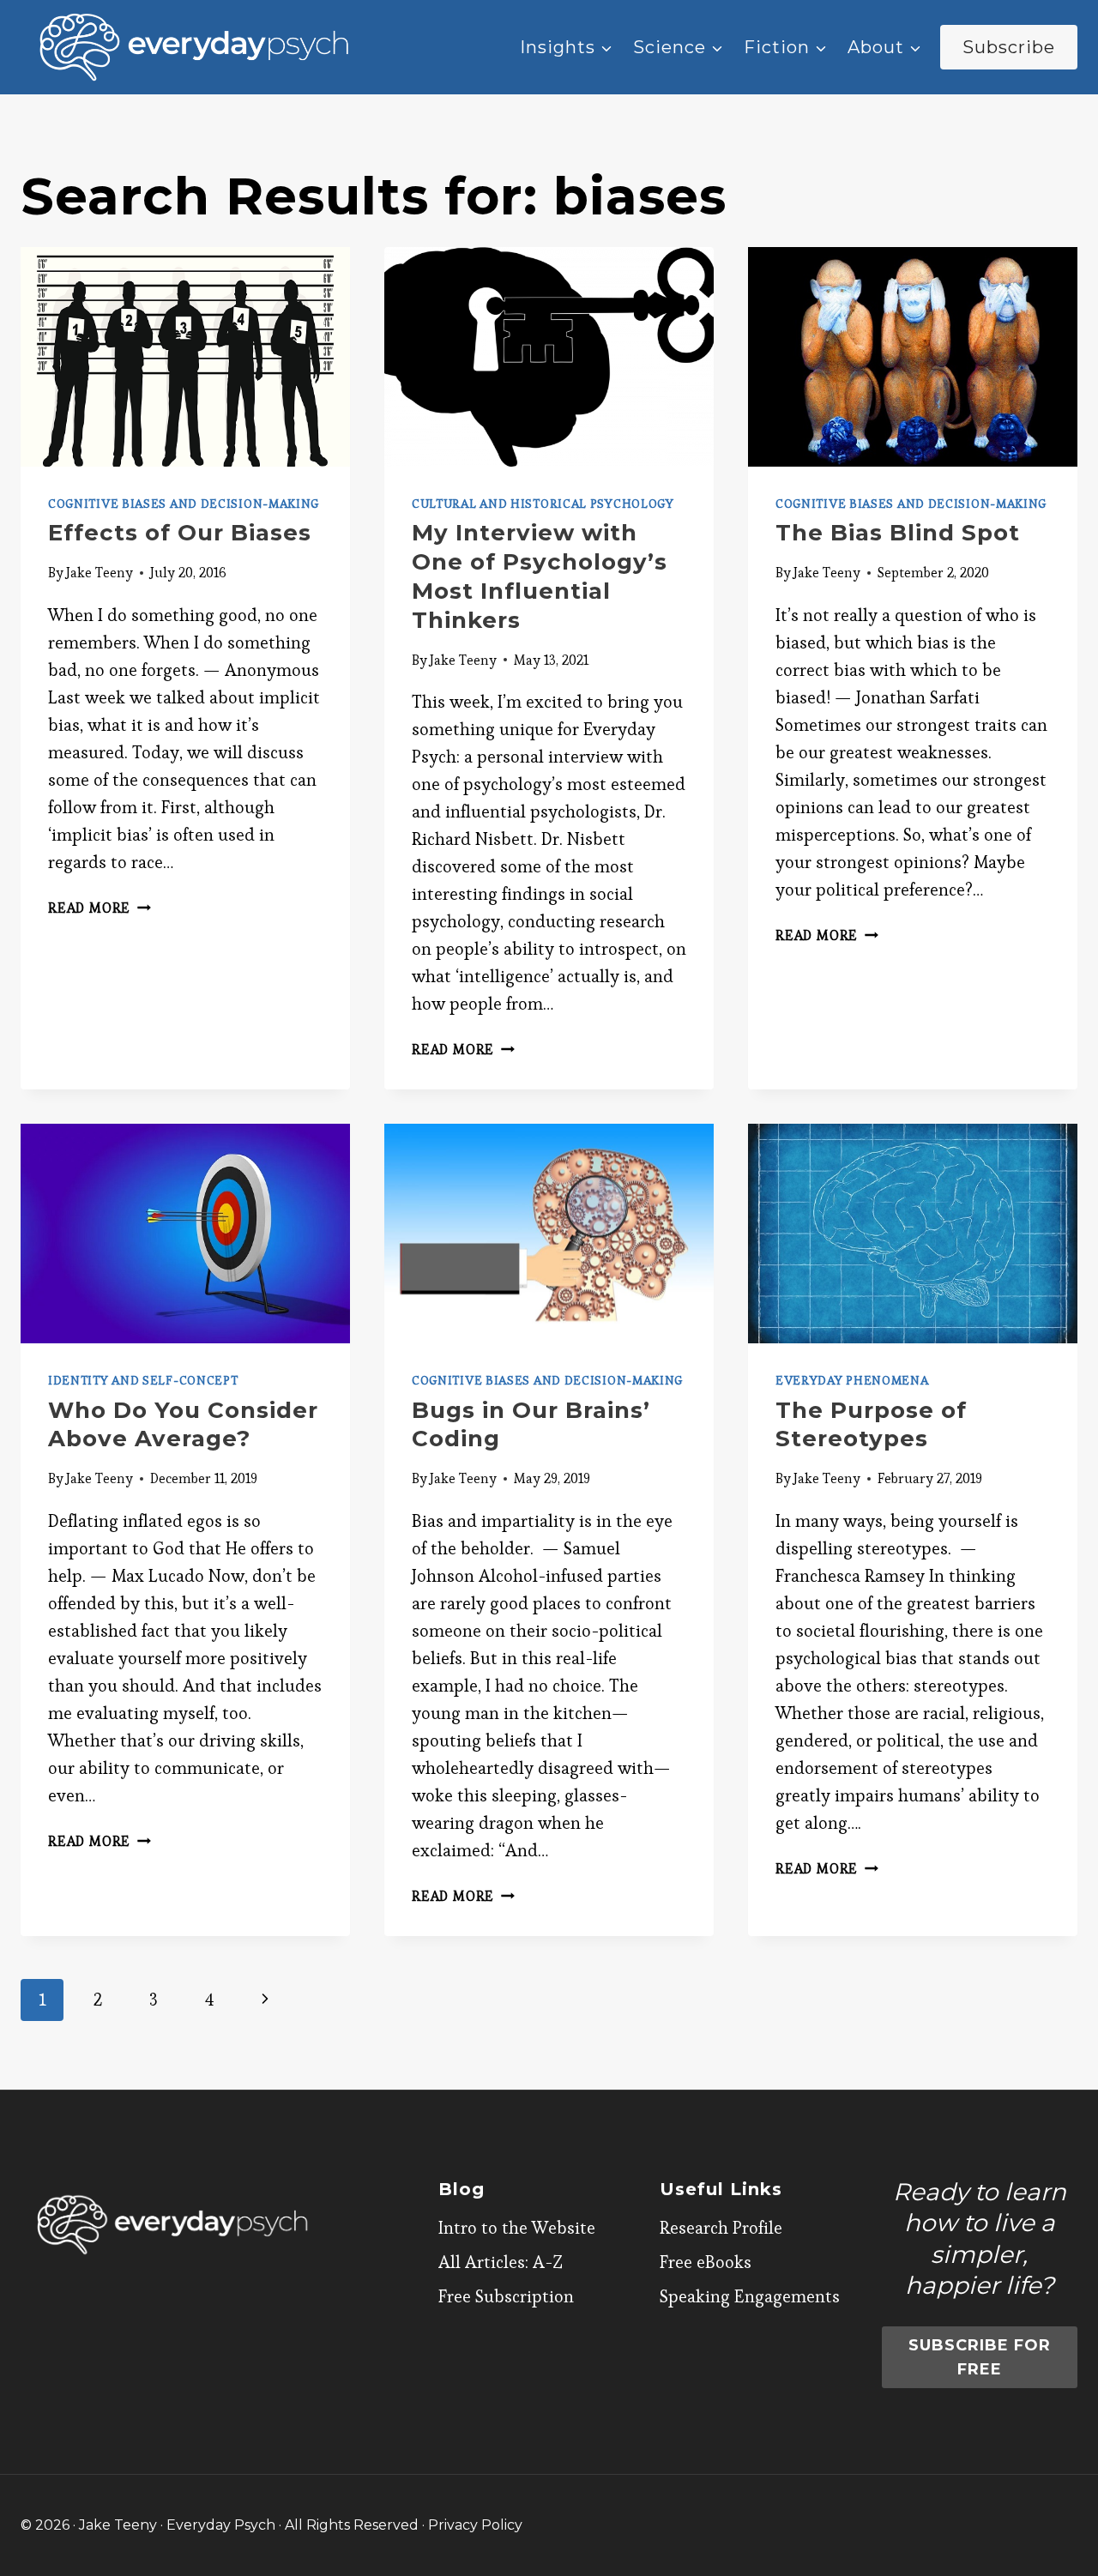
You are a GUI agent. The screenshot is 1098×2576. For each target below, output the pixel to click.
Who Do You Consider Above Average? (183, 1425)
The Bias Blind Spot (898, 533)
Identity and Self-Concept (143, 1380)
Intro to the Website (517, 2228)
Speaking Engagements (750, 2296)
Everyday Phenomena (852, 1380)
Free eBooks (706, 2262)
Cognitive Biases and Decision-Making (184, 504)
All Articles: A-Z (501, 2262)
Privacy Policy (475, 2525)
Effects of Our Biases (180, 533)
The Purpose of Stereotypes (871, 1425)
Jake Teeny (100, 573)
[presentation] (185, 357)
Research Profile (721, 2228)
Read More (100, 908)
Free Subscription (506, 2296)
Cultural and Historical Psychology (543, 504)
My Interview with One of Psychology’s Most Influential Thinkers (540, 576)
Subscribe (1009, 47)
